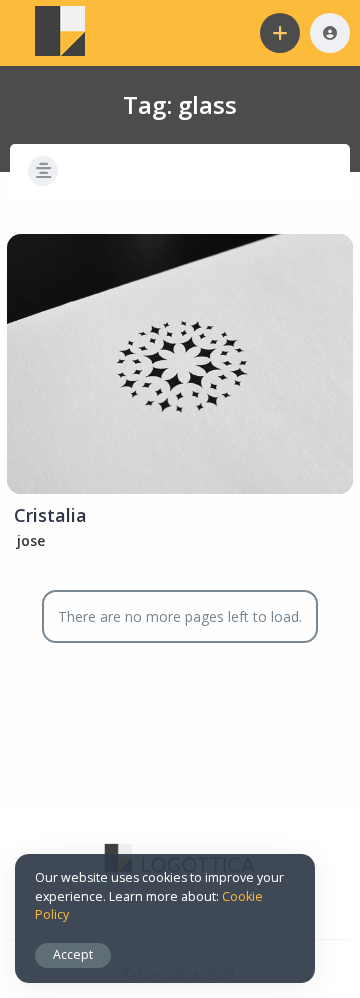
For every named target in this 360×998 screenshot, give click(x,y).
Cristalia (50, 515)
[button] (280, 33)
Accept (73, 954)
